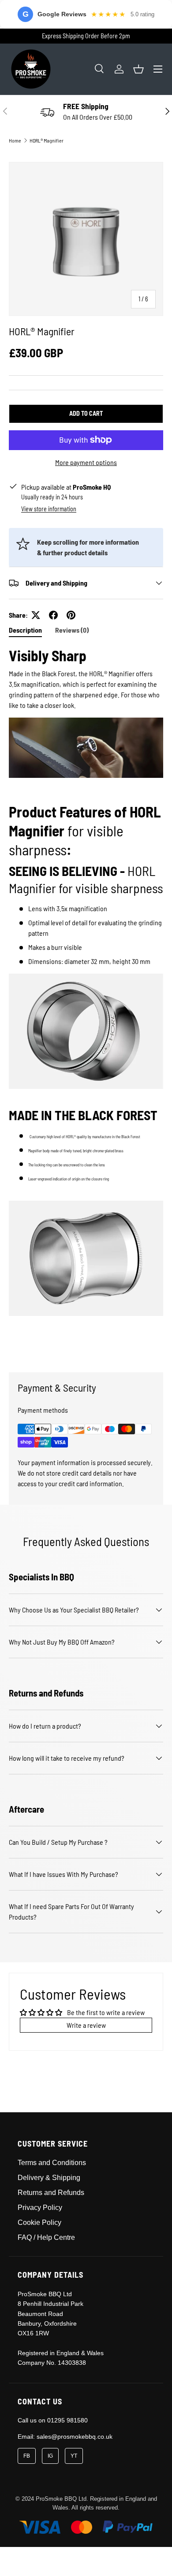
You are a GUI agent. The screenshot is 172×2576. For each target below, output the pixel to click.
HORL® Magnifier (47, 140)
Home (15, 140)
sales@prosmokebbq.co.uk (75, 2437)
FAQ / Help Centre (46, 2237)
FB (27, 2456)
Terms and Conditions (52, 2163)
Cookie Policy (39, 2222)
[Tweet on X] (36, 615)
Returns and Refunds (51, 2193)
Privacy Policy (40, 2208)
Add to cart (86, 413)
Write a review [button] (86, 2025)
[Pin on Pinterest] (71, 615)
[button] (138, 69)
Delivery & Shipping (49, 2178)
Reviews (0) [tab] (72, 630)
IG (50, 2456)
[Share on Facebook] (53, 615)
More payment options (86, 462)
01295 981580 (67, 2420)
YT (74, 2456)
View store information (49, 509)
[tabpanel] (86, 1002)
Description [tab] (25, 630)
